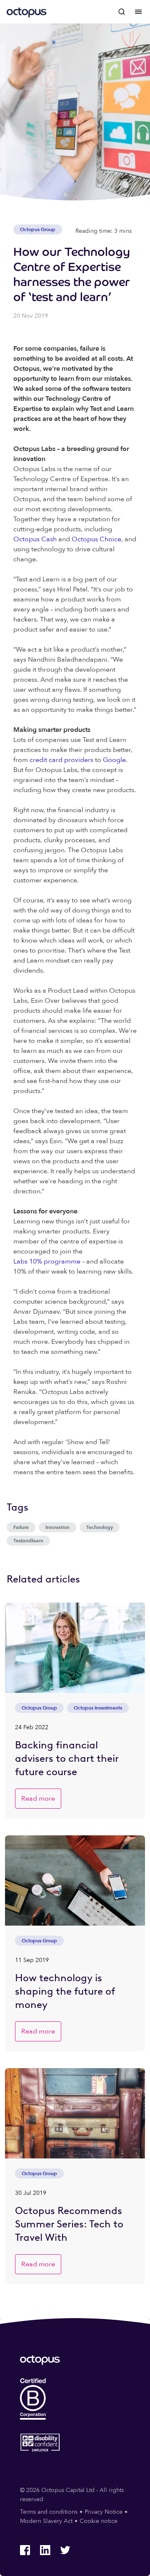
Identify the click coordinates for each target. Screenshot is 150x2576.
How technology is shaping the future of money (65, 1991)
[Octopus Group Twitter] (65, 2550)
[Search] (122, 12)
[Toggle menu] (138, 12)
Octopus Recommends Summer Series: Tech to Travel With (69, 2224)
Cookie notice (99, 2521)
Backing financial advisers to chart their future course (67, 1758)
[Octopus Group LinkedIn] (45, 2550)
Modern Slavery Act (46, 2521)
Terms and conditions (49, 2512)
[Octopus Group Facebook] (25, 2550)
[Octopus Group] (27, 12)
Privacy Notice (104, 2512)
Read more (38, 1799)
